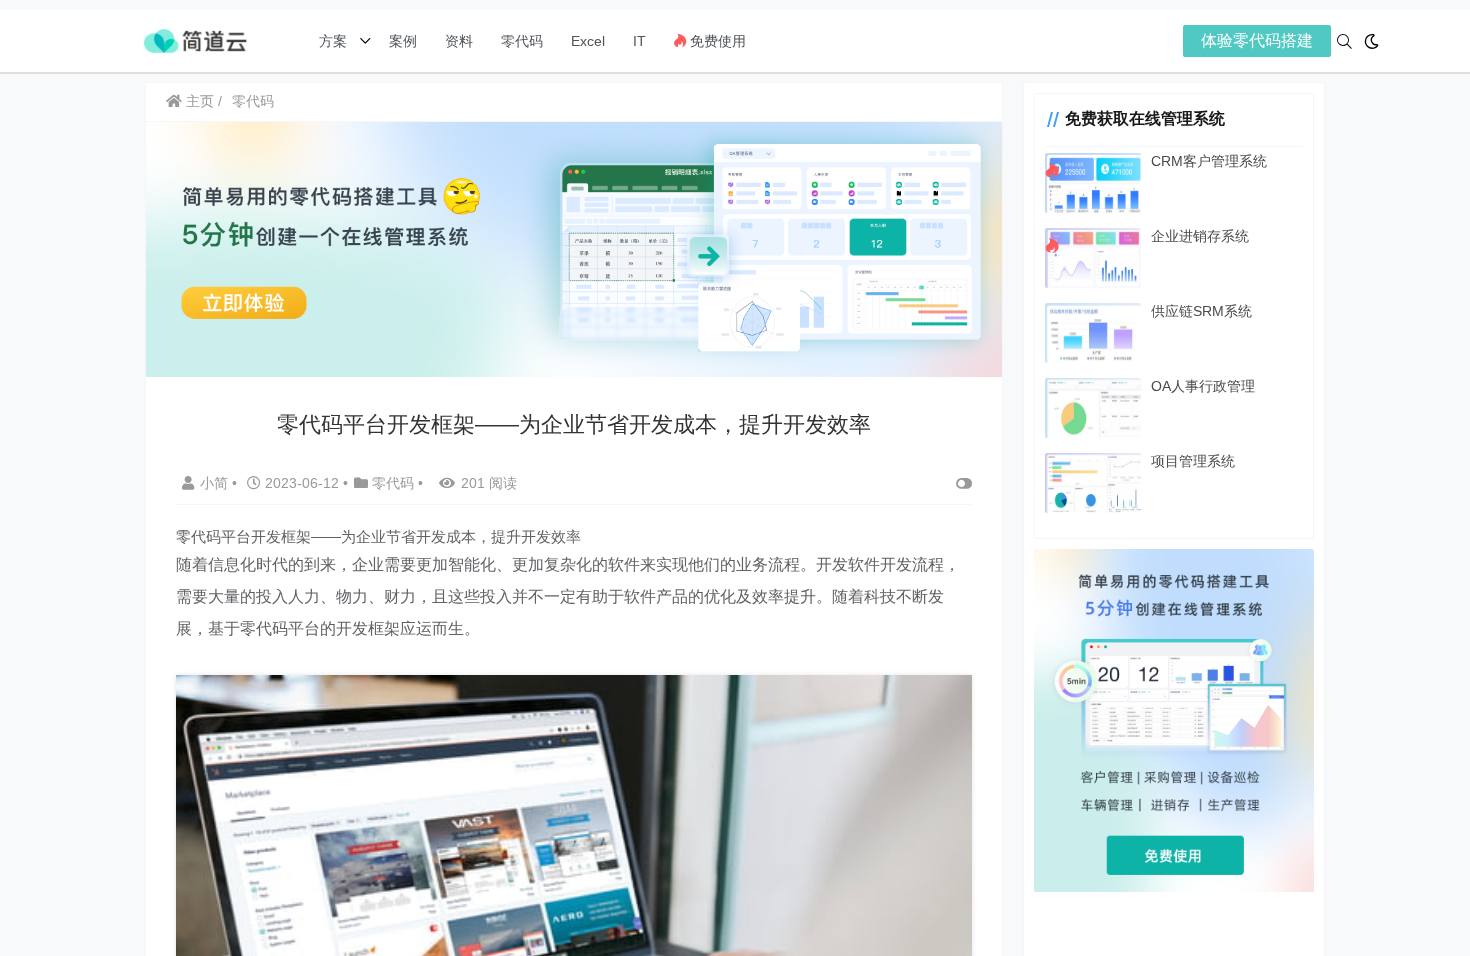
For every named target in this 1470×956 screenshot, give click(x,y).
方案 (335, 41)
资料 (459, 41)
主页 (198, 101)
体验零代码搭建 (1257, 40)
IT (639, 41)
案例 (401, 41)
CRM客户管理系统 (1209, 161)
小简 (216, 483)
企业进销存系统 (1200, 236)
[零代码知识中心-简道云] (195, 39)
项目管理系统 (1193, 461)
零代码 (522, 41)
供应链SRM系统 (1201, 311)
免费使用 (716, 41)
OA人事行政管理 (1203, 386)
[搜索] (1344, 41)
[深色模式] (1371, 41)
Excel (588, 41)
